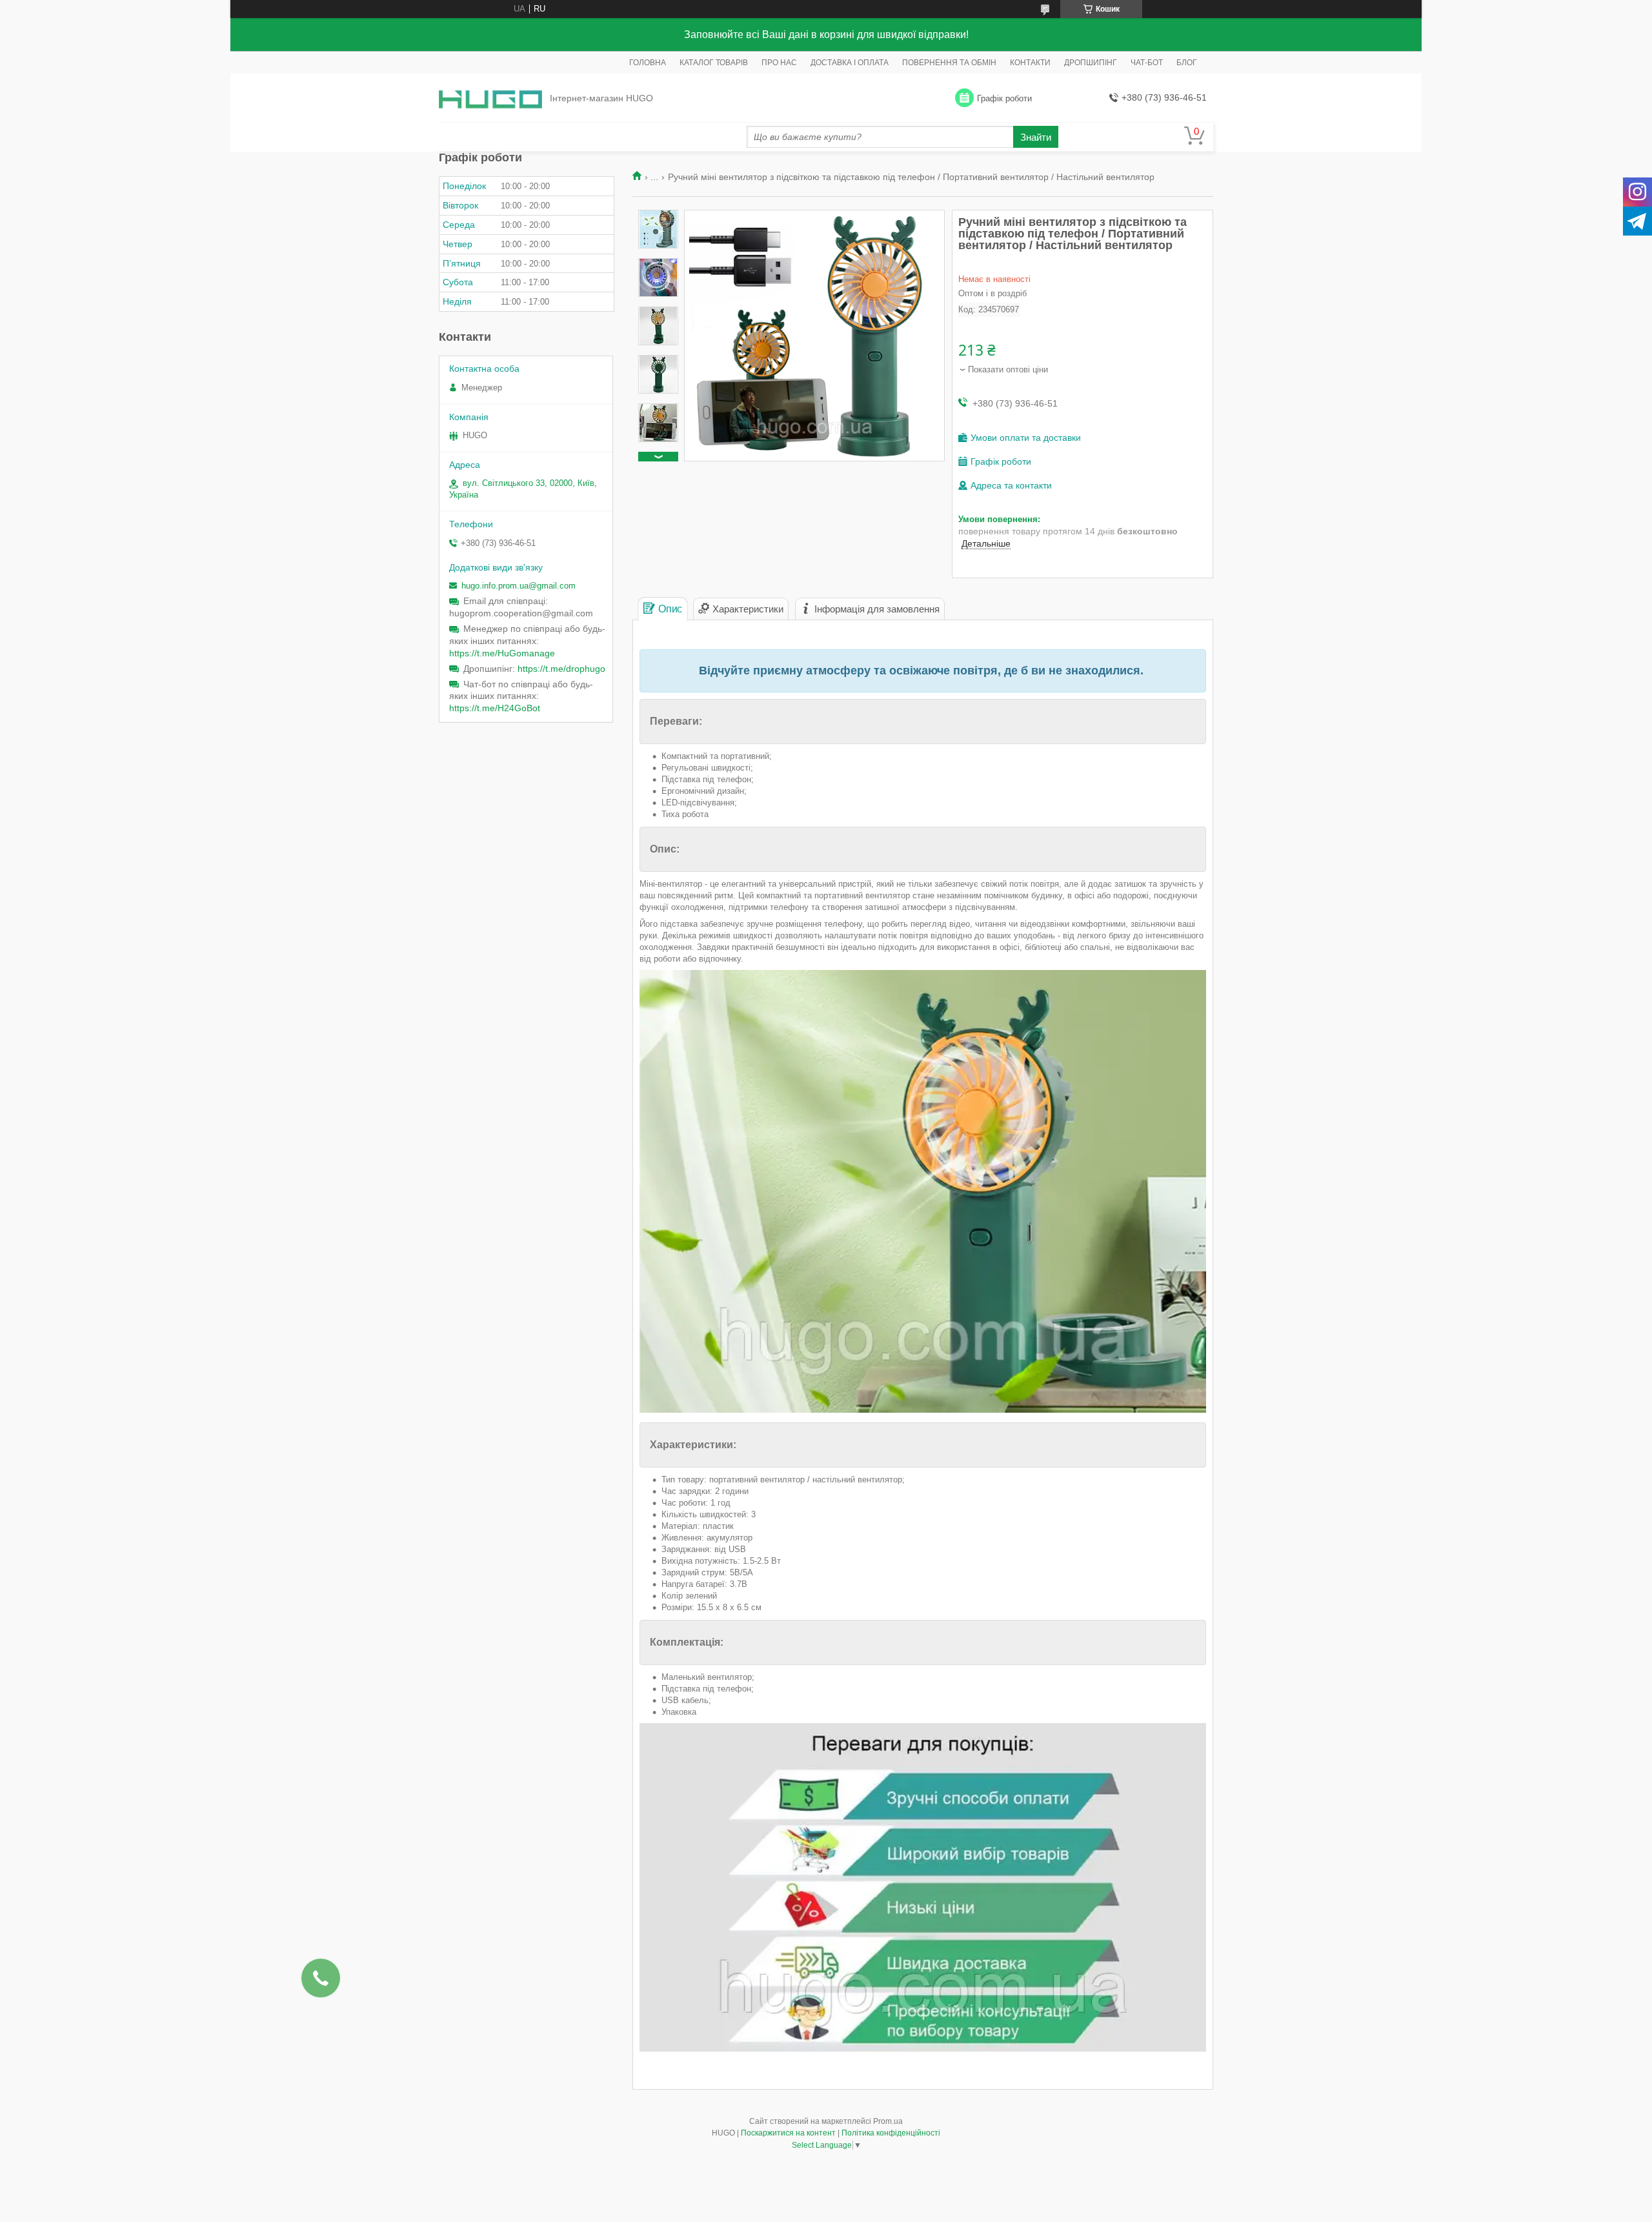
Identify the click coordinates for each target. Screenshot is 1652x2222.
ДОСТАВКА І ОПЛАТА (850, 63)
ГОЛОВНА (648, 63)
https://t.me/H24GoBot (495, 708)
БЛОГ (1187, 63)
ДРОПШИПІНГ (1091, 63)
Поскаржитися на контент (788, 2133)
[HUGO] (490, 98)
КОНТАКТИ (1030, 63)
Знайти (1036, 137)
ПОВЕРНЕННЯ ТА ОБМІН (949, 63)
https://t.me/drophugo (561, 669)
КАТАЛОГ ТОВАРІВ (714, 63)
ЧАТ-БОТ (1147, 63)
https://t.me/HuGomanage (502, 653)
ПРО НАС (779, 63)
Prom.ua (888, 2121)
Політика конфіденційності (891, 2133)
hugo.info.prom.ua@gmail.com (519, 586)
